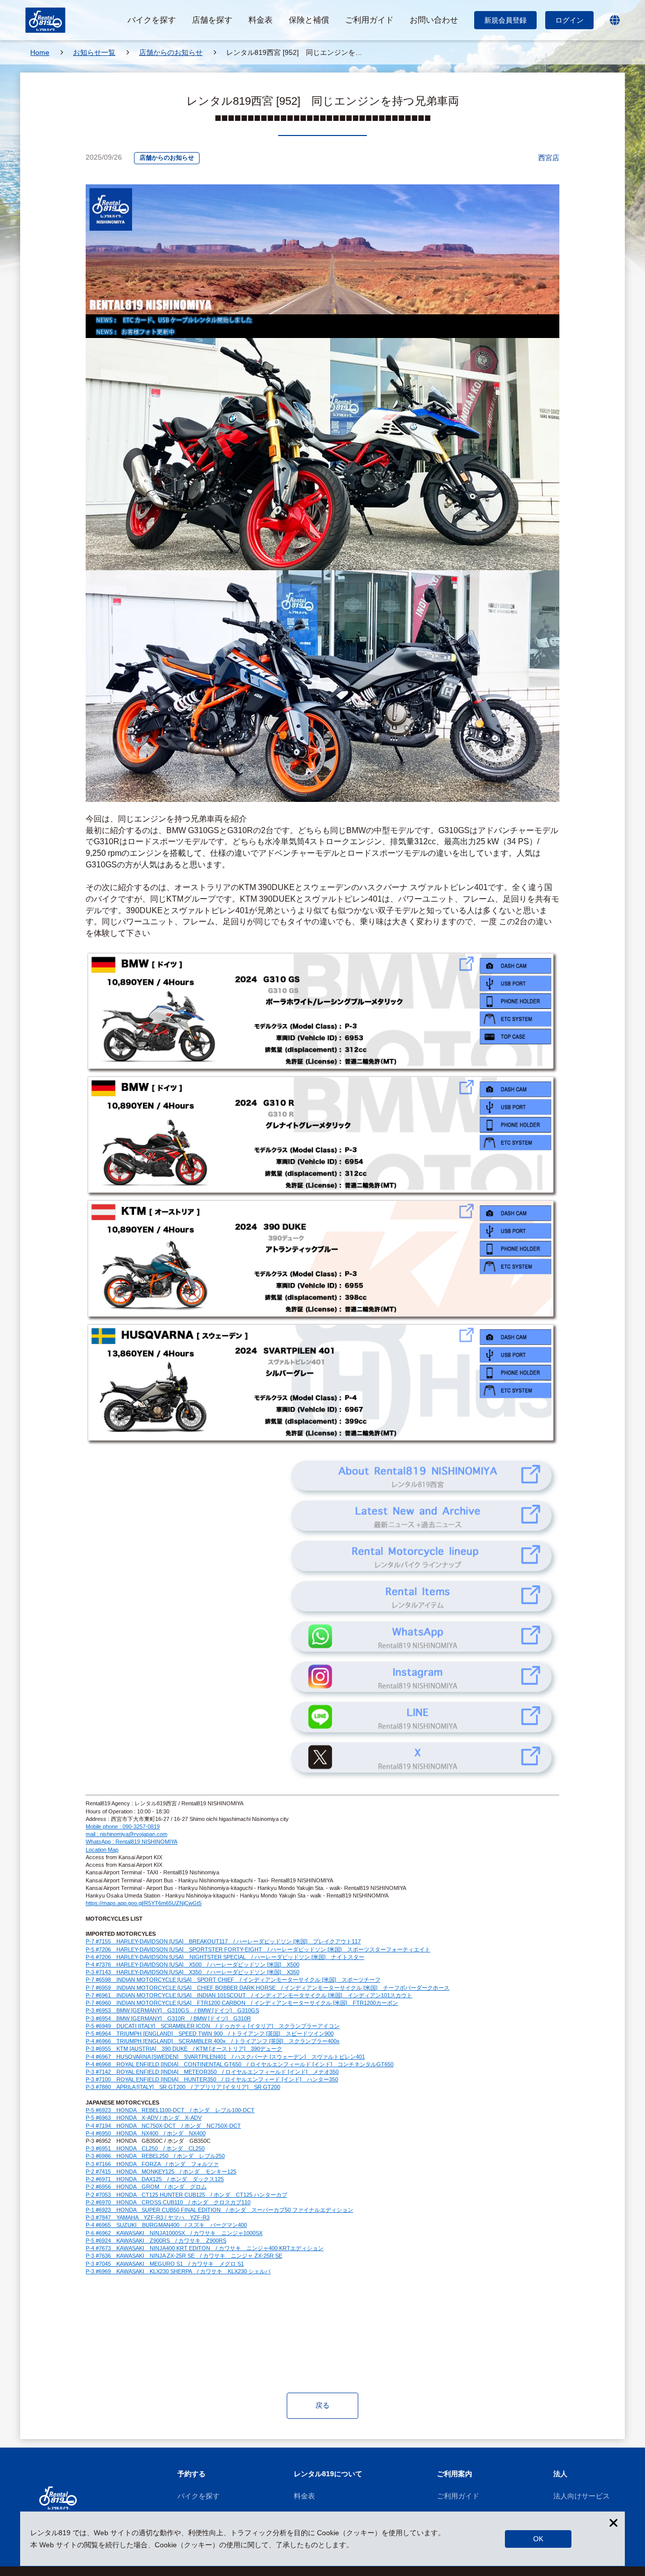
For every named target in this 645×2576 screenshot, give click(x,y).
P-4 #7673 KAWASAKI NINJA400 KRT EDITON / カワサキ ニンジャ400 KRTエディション (205, 2248)
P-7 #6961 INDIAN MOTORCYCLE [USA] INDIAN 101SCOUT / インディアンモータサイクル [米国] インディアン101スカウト (249, 1995)
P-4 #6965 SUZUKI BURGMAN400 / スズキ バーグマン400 (166, 2225)
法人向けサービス (582, 2496)
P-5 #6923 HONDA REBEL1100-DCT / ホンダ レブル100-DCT (170, 2110)
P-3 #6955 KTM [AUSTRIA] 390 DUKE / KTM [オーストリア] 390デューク (184, 2049)
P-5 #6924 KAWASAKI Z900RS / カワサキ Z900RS (156, 2241)
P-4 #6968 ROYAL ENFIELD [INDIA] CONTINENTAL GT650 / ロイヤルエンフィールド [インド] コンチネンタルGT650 (240, 2064)
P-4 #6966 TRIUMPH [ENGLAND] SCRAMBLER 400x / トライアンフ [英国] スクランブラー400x (213, 2041)
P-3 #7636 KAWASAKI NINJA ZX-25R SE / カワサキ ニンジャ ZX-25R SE (184, 2256)
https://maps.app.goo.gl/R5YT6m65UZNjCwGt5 (144, 1903)
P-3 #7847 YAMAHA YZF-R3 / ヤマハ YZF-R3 (148, 2217)
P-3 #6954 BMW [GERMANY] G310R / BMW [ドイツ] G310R (168, 2018)
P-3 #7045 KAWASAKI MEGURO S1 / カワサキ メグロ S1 (165, 2264)
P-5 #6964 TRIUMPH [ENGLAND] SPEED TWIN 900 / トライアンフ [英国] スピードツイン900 (210, 2033)
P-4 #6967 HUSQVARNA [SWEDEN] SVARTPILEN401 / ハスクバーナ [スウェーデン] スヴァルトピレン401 (225, 2057)
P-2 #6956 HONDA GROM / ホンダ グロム (146, 2187)
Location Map (102, 1850)
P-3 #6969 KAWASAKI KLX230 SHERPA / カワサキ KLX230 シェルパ (178, 2271)
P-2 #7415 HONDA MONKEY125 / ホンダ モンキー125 (161, 2172)
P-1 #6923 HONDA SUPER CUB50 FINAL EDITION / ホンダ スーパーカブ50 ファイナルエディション (219, 2210)
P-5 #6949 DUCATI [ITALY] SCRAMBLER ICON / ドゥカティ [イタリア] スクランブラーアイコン (213, 2026)
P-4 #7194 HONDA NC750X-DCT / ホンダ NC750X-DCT (163, 2126)
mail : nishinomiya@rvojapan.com (126, 1834)
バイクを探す (199, 2496)
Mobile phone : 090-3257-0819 (123, 1826)
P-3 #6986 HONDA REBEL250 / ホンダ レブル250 (155, 2156)
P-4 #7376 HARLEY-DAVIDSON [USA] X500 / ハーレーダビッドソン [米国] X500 (192, 1964)
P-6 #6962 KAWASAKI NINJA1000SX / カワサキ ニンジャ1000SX (174, 2233)
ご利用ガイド (458, 2496)
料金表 (304, 2496)
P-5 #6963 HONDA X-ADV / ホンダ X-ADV (144, 2118)
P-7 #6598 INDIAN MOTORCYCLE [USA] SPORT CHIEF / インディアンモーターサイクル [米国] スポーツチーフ (233, 1980)
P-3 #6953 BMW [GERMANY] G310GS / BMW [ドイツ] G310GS (172, 2010)
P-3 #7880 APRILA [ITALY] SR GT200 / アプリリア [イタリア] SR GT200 (183, 2087)
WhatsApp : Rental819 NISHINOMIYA (132, 1842)
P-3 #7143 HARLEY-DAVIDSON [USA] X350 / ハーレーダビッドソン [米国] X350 (192, 1972)
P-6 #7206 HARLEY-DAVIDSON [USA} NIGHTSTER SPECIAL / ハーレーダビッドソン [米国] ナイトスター (225, 1957)
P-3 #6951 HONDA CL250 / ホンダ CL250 (145, 2148)
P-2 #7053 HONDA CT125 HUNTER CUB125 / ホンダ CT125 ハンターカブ (186, 2195)
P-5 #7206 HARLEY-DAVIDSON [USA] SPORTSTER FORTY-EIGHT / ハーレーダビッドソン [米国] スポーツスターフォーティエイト (258, 1949)
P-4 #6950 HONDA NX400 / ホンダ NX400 (146, 2133)
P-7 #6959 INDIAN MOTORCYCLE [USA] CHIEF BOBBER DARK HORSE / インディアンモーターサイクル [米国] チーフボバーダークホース (268, 1988)
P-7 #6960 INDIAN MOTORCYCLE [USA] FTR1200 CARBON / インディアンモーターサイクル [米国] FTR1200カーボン (242, 2003)
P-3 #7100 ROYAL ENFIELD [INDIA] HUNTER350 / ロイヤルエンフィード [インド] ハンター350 (212, 2079)
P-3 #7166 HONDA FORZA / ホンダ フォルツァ (152, 2164)
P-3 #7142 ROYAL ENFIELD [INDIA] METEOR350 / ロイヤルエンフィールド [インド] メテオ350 (212, 2072)
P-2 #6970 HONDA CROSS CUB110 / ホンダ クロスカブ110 (168, 2202)
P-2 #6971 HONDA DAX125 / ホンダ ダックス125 (155, 2179)
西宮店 (549, 158)
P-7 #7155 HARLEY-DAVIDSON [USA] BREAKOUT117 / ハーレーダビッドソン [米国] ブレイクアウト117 (223, 1941)
